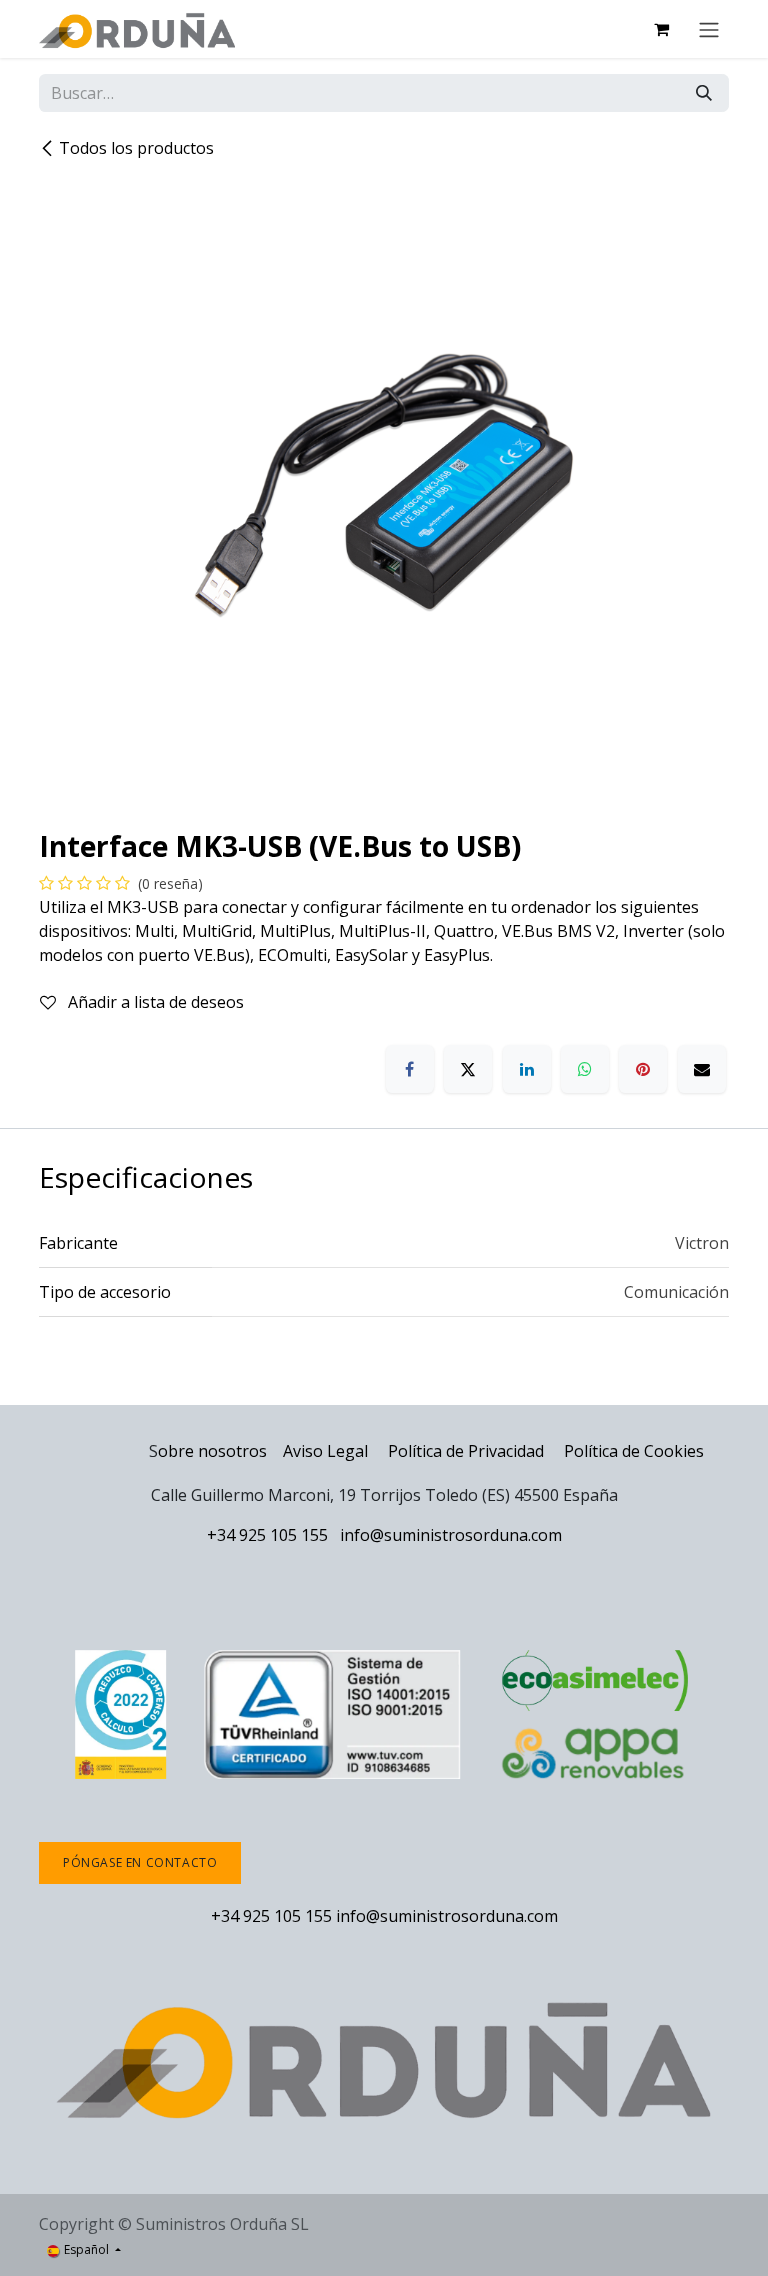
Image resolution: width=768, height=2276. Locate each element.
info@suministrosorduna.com (451, 1535)
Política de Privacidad (468, 1451)
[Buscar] (704, 93)
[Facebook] (410, 1069)
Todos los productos (136, 148)
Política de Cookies (634, 1451)
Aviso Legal (325, 1451)
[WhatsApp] (585, 1069)
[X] (468, 1069)
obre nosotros (212, 1451)
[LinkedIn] (527, 1069)
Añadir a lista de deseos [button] (154, 1002)
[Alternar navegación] (709, 29)
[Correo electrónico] (702, 1069)
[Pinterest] (643, 1069)
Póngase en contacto (140, 1862)
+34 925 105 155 (267, 1535)
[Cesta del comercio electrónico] (661, 29)
